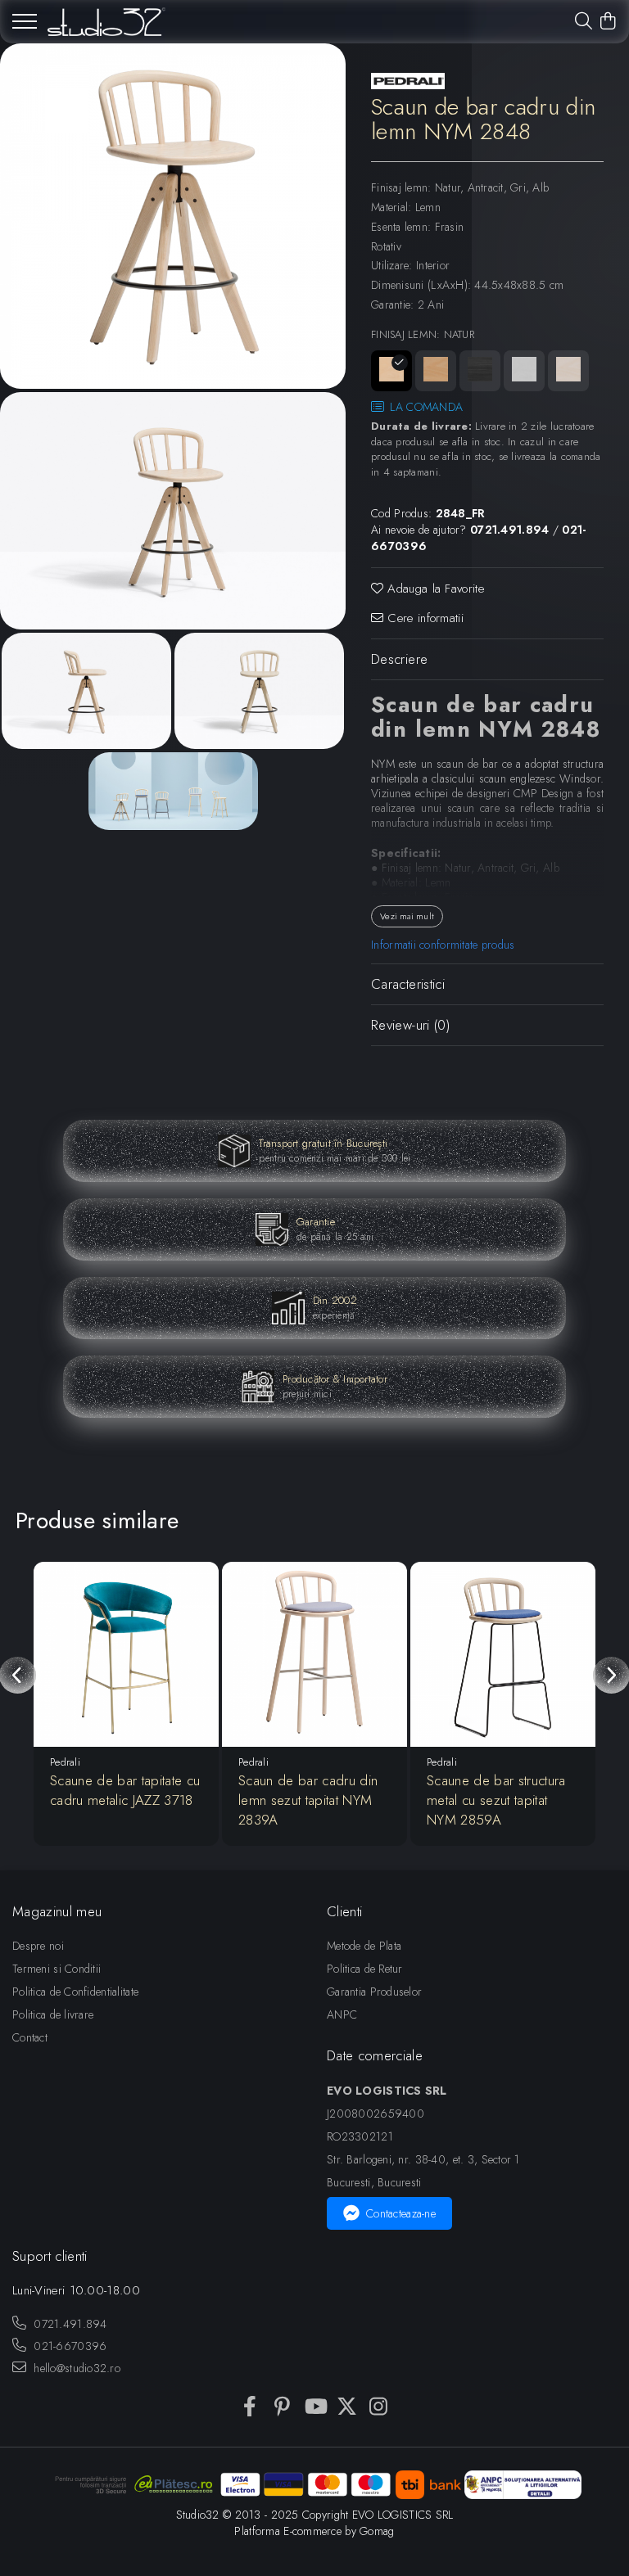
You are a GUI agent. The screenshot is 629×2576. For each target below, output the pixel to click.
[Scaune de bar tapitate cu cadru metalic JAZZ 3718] (126, 1654)
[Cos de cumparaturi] (608, 22)
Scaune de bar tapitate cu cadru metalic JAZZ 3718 (125, 1790)
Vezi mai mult (407, 916)
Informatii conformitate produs (443, 945)
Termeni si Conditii (57, 1969)
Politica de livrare (53, 2014)
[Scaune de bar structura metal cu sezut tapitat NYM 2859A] (503, 1654)
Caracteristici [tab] (408, 984)
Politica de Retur (365, 1969)
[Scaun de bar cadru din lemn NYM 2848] (173, 216)
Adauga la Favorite (434, 589)
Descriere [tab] (399, 659)
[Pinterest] (282, 2407)
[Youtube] (315, 2407)
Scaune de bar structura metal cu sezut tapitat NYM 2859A (496, 1800)
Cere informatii (423, 618)
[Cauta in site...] (584, 22)
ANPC (342, 2014)
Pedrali (65, 1762)
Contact (30, 2037)
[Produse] (25, 26)
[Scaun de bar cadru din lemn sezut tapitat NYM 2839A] (314, 1654)
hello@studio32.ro (75, 2368)
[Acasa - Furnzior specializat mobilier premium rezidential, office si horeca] (106, 22)
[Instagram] (379, 2407)
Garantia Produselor (374, 1992)
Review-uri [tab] (410, 1025)
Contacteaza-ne (401, 2213)
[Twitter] (347, 2407)
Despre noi (38, 1946)
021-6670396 (68, 2346)
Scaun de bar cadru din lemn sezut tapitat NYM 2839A (308, 1800)
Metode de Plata (364, 1946)
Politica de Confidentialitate (75, 1992)
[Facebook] (250, 2407)
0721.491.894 (69, 2324)
